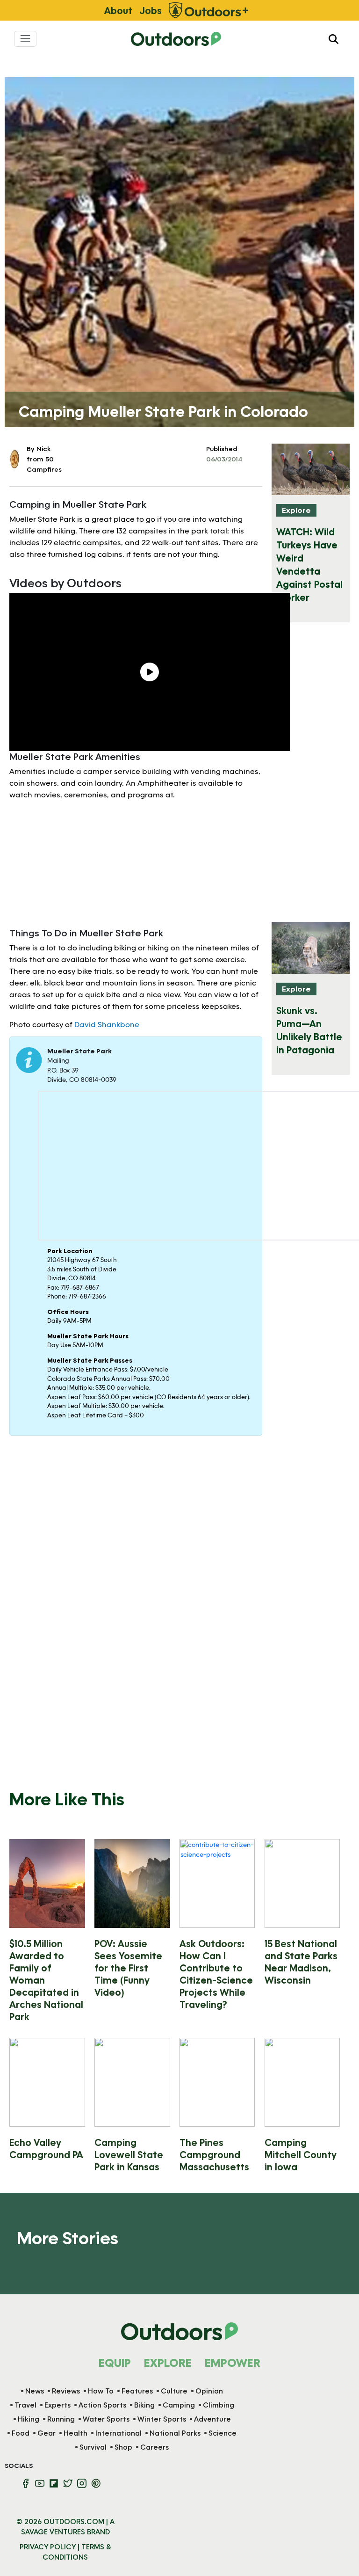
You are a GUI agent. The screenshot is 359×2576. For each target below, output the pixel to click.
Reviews (66, 2391)
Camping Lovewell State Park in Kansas (129, 2154)
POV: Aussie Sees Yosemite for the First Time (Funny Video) (128, 1968)
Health (75, 2433)
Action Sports (102, 2405)
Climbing (219, 2405)
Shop (123, 2447)
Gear (47, 2433)
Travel (25, 2405)
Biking (144, 2405)
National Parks (175, 2433)
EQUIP (115, 2362)
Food (21, 2433)
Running (61, 2419)
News (35, 2391)
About (118, 10)
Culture (174, 2391)
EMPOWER (233, 2362)
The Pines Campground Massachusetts (214, 2154)
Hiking (29, 2419)
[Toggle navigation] (25, 39)
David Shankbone (107, 1024)
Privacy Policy (48, 2547)
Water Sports (106, 2419)
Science (223, 2433)
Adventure (212, 2419)
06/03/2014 (224, 459)
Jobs (151, 10)
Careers (154, 2447)
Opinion (209, 2391)
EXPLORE (168, 2362)
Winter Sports (162, 2419)
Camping (179, 2405)
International (118, 2433)
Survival (93, 2447)
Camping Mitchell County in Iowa (301, 2154)
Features (137, 2391)
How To (101, 2391)
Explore (296, 510)
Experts (57, 2405)
